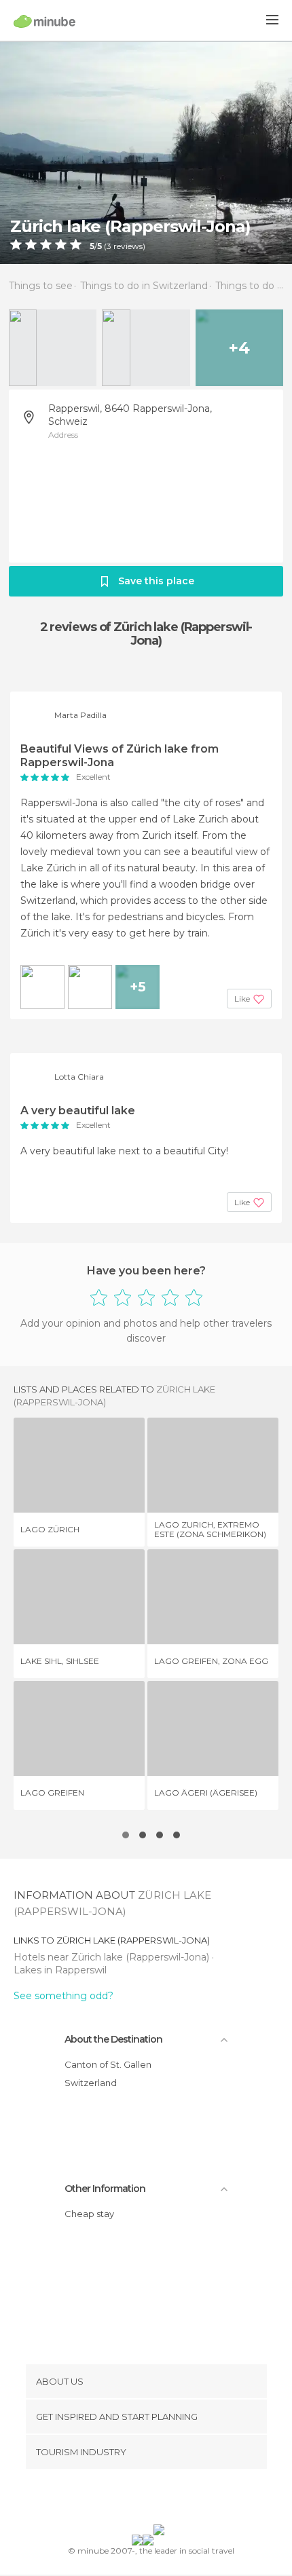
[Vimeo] (160, 2499)
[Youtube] (178, 2499)
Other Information (105, 2189)
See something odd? (63, 1996)
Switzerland (91, 2083)
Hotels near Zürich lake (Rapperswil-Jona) (113, 1957)
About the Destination (113, 2039)
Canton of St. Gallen (108, 2064)
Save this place (156, 581)
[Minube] (44, 21)
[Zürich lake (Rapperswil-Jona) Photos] (146, 152)
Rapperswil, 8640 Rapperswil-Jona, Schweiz (130, 415)
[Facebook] (125, 2499)
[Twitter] (143, 2499)
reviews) (128, 246)
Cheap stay (89, 2214)
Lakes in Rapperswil (60, 1970)
